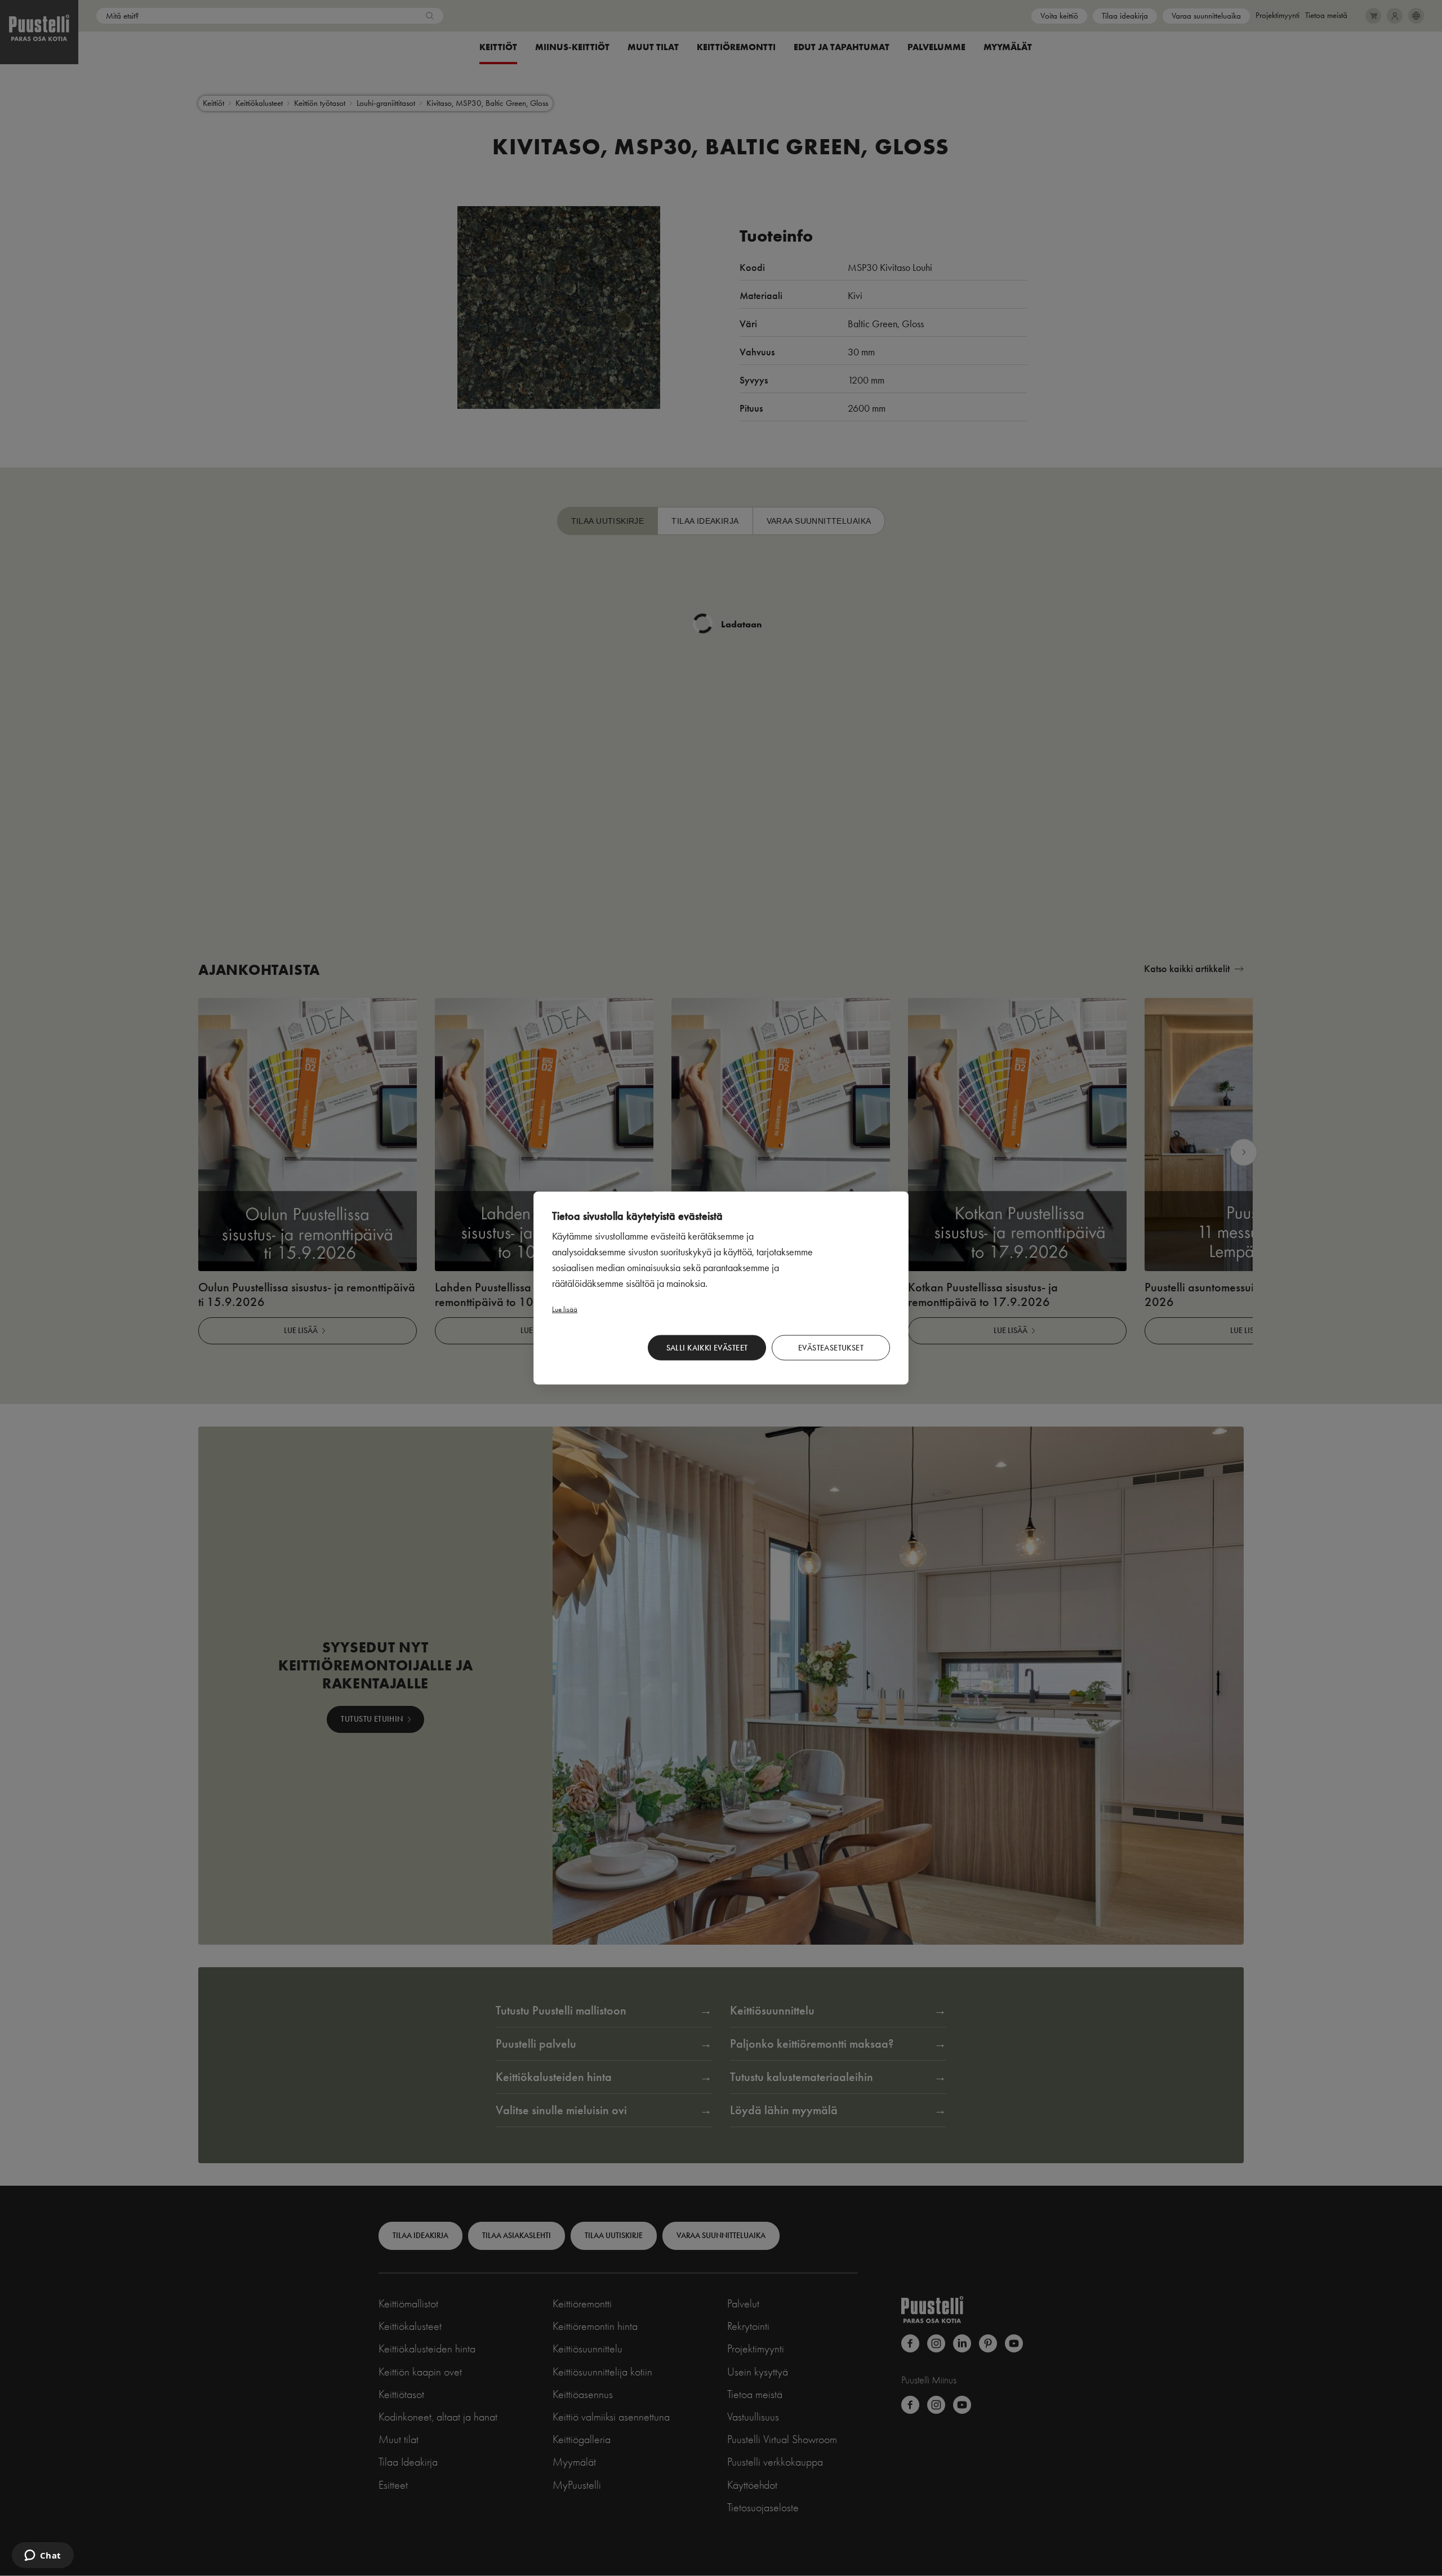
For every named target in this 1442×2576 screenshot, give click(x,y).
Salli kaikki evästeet (707, 1347)
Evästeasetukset (831, 1347)
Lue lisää (565, 1309)
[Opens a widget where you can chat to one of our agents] (43, 2556)
